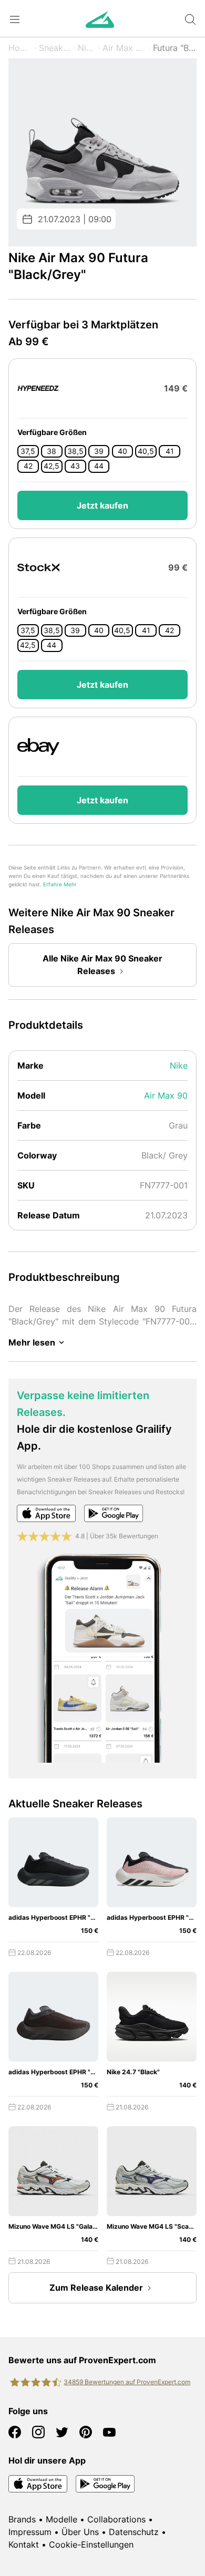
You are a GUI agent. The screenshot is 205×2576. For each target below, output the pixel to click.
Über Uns (80, 2532)
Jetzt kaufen (102, 505)
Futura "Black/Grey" (175, 48)
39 (99, 451)
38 (52, 451)
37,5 (28, 451)
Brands (22, 2519)
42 (28, 466)
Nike (87, 48)
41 (170, 451)
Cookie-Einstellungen (91, 2544)
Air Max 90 (124, 48)
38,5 (75, 451)
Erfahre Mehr (60, 884)
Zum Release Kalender (96, 2288)
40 (122, 451)
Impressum (30, 2532)
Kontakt (24, 2544)
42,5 (52, 466)
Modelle (61, 2519)
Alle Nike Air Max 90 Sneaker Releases (102, 965)
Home (20, 48)
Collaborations (116, 2519)
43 (75, 466)
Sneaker (55, 48)
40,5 (146, 451)
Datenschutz (134, 2532)
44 (99, 466)
